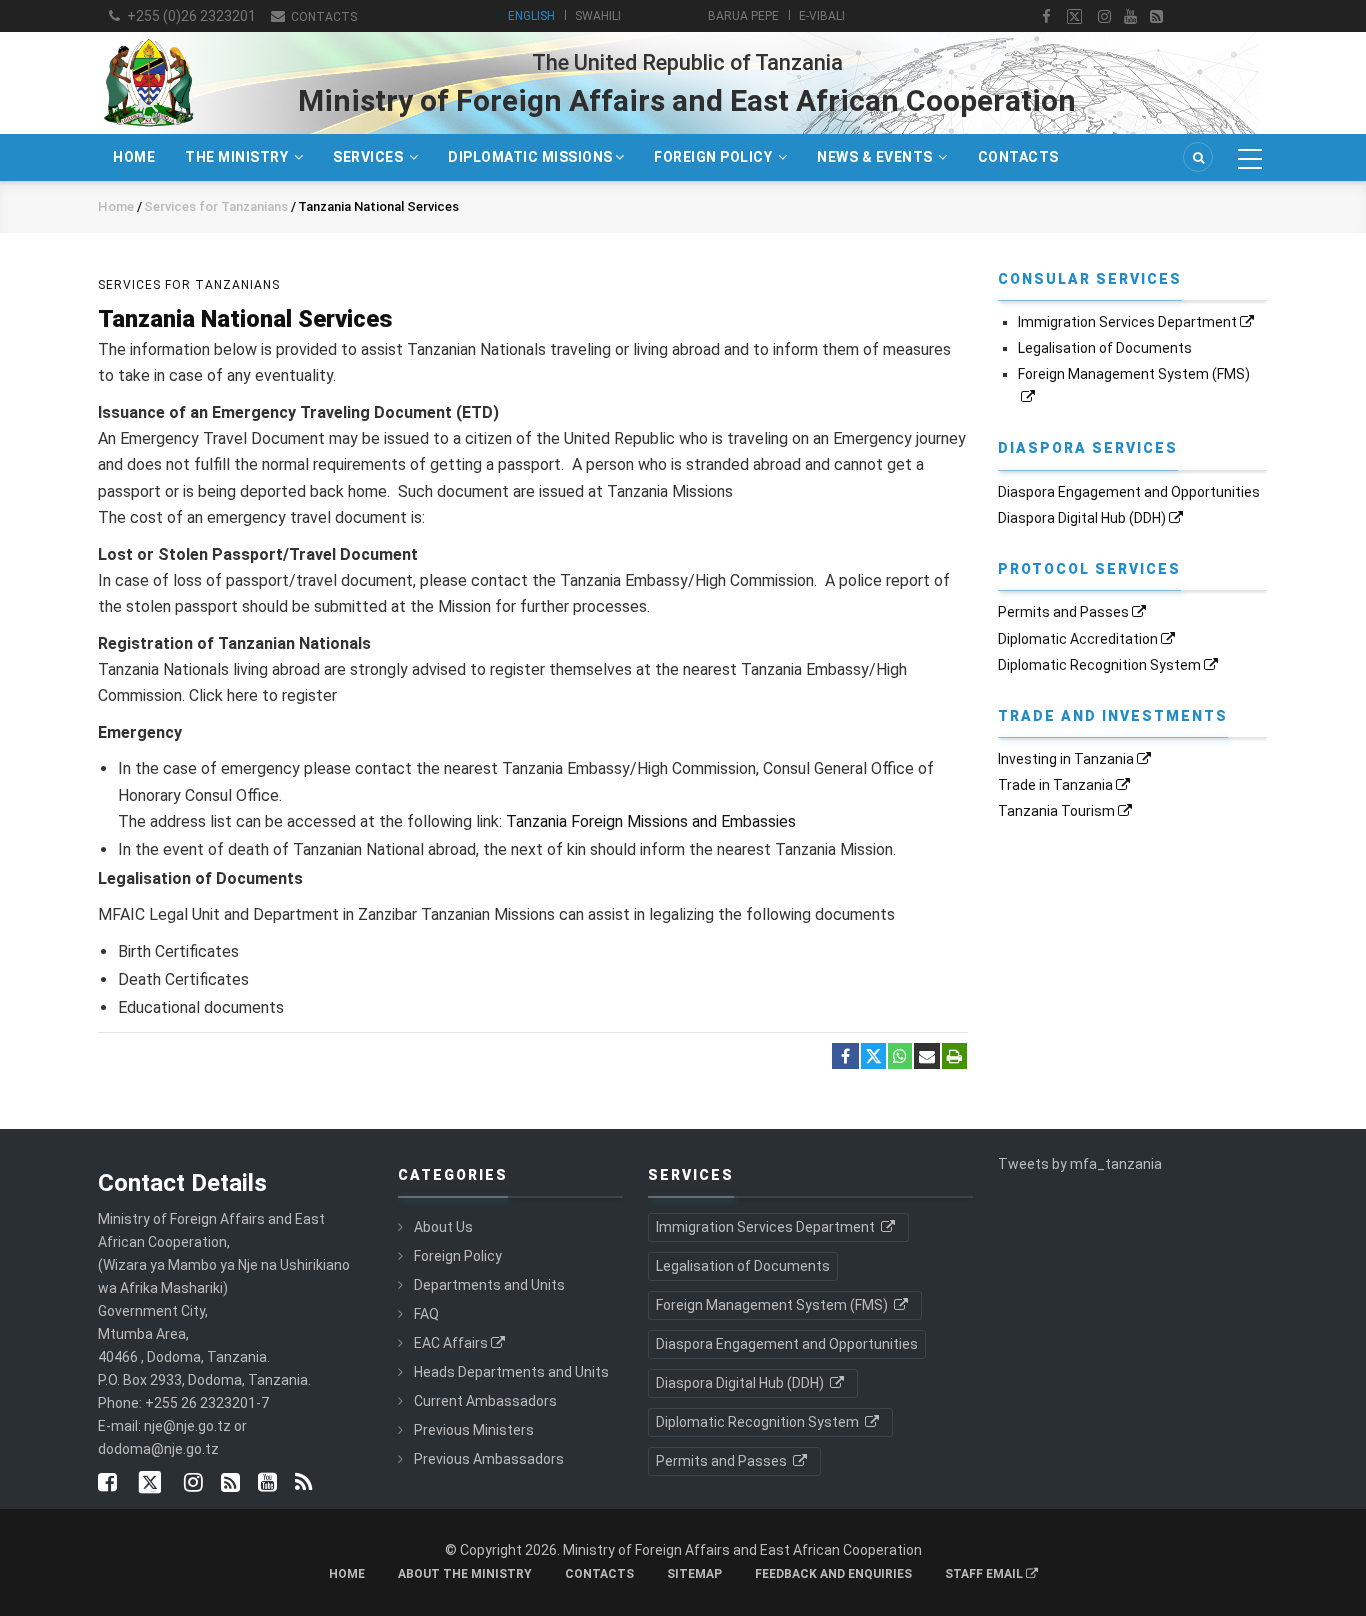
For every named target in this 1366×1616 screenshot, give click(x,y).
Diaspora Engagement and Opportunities (1129, 492)
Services (370, 157)
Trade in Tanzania (1055, 785)
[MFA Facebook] (1046, 17)
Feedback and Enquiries (833, 1574)
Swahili (598, 16)
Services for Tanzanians (217, 206)
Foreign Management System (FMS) (773, 1305)
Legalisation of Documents (1105, 348)
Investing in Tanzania (1066, 759)
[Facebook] (845, 1057)
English (531, 16)
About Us (443, 1227)
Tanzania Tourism (1056, 811)
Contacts (322, 17)
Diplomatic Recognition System (1099, 665)
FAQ (426, 1314)
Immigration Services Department (1127, 322)
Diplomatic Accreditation (1078, 639)
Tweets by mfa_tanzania (1080, 1164)
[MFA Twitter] (1074, 17)
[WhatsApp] (900, 1057)
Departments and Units (489, 1285)
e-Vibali (822, 16)
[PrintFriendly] (954, 1057)
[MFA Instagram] (1104, 17)
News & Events (876, 157)
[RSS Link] (303, 1484)
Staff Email (985, 1574)
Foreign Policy (715, 157)
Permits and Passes (1063, 612)
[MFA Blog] (1156, 17)
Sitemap (694, 1574)
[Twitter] (873, 1056)
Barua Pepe (743, 16)
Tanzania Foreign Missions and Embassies (651, 821)
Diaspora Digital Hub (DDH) (1082, 518)
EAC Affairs (451, 1343)
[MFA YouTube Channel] (1130, 17)
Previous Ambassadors (489, 1459)
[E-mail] (927, 1057)
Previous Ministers (474, 1430)
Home (134, 157)
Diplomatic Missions (530, 157)
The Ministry (238, 157)
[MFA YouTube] (267, 1484)
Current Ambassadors (485, 1401)
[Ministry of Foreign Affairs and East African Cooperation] (148, 38)
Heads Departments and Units (511, 1372)
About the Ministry (465, 1574)
